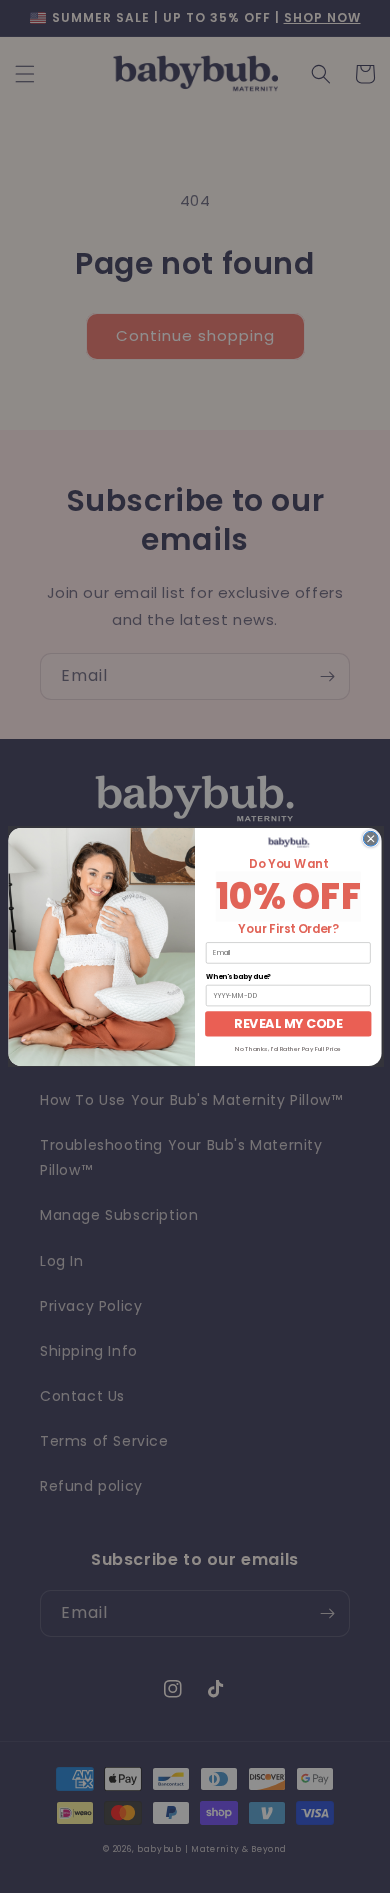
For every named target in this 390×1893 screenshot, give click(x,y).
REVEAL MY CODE (288, 1023)
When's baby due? (238, 977)
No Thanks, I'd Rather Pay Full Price (288, 1048)
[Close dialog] (370, 838)
